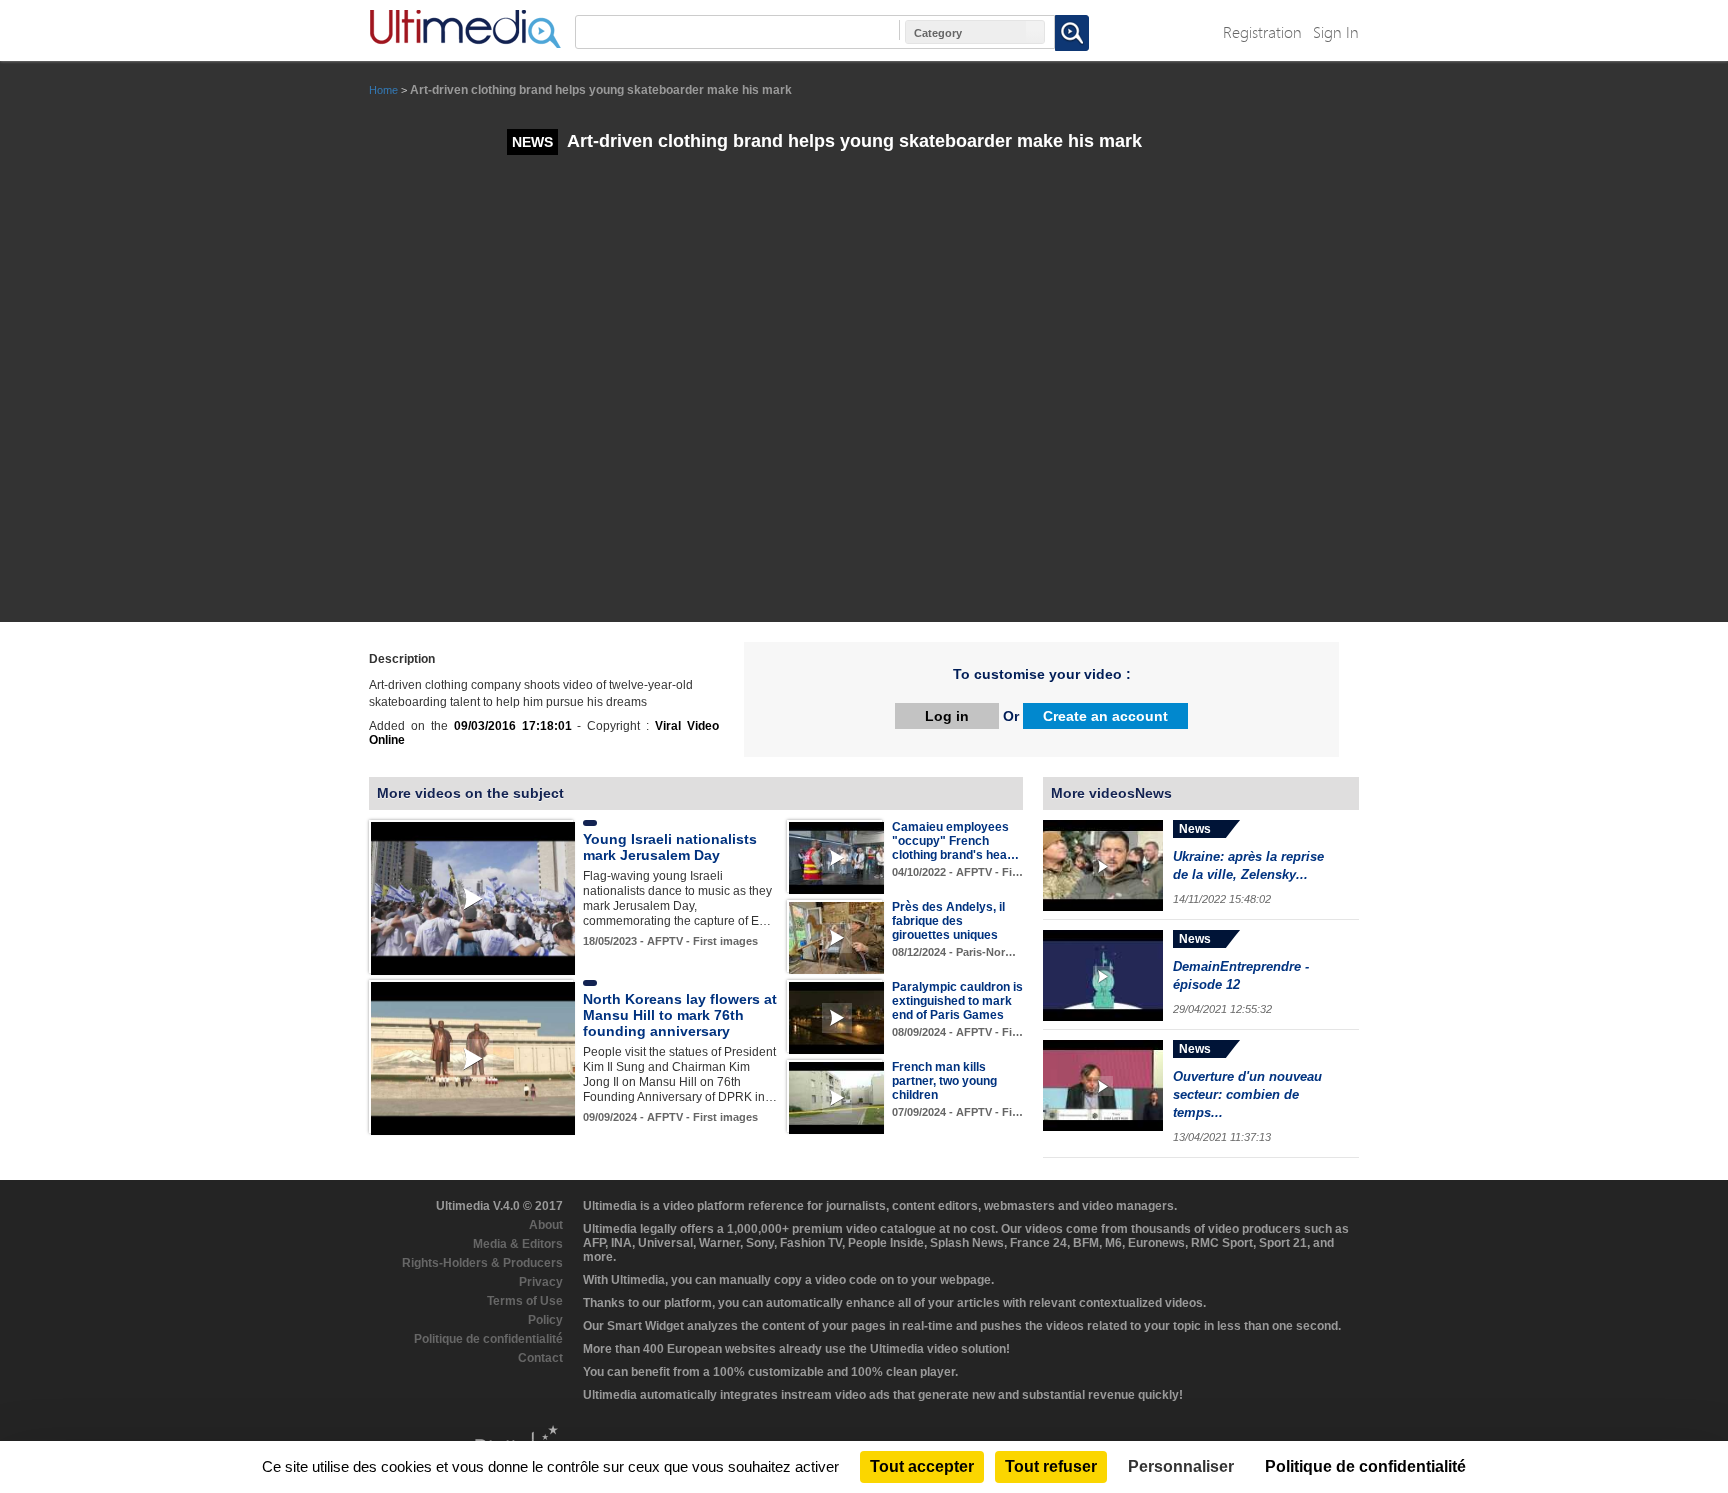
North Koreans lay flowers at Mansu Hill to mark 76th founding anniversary (680, 1015)
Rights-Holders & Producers (482, 1263)
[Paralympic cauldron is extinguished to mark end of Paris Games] (836, 1017)
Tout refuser (1051, 1466)
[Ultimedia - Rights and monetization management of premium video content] (465, 29)
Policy (545, 1320)
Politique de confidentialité (488, 1339)
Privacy (541, 1282)
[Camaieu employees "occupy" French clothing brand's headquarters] (836, 857)
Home (383, 90)
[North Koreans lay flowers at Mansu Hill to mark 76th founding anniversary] (473, 1058)
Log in (947, 716)
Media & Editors (518, 1244)
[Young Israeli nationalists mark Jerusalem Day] (473, 898)
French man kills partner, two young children (944, 1081)
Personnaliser (1181, 1466)
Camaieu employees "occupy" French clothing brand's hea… (955, 841)
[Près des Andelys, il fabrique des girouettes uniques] (836, 937)
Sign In (1336, 31)
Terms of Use (525, 1301)
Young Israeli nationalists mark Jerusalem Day (670, 847)
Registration (1262, 31)
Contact (540, 1358)
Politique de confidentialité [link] (1365, 1466)
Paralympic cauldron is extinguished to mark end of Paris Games (957, 1001)
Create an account (1105, 716)
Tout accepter (922, 1466)
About (546, 1225)
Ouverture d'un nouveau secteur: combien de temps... (1247, 1094)
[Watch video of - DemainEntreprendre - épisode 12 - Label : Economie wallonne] (1103, 975)
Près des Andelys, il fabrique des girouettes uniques (948, 921)
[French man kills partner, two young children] (836, 1097)
